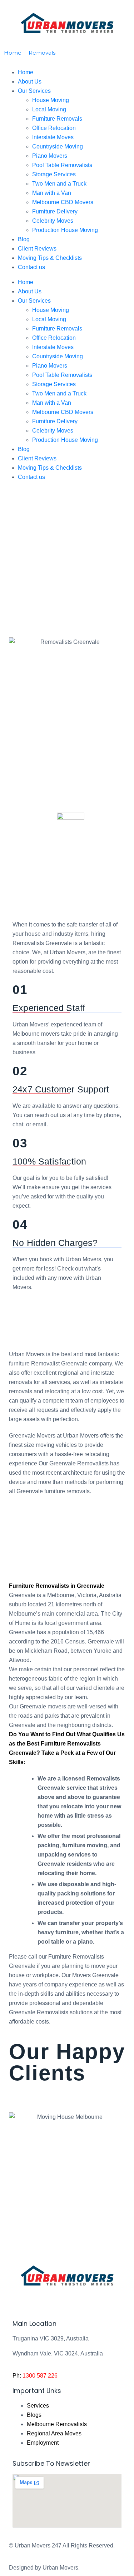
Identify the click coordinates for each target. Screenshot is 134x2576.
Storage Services (54, 174)
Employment (43, 2443)
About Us (30, 291)
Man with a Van (52, 193)
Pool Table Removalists (62, 165)
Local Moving (49, 319)
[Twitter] (41, 2302)
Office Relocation (54, 128)
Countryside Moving (58, 147)
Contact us (31, 267)
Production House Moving (65, 230)
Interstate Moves (53, 137)
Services (38, 2406)
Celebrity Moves (53, 221)
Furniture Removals (57, 119)
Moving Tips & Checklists (50, 258)
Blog (24, 239)
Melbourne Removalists (57, 2424)
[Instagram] (60, 2302)
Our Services (34, 301)
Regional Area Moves (54, 2433)
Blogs (34, 2415)
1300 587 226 (40, 2376)
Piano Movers (50, 156)
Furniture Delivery (55, 211)
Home (26, 282)
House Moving (51, 310)
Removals (42, 53)
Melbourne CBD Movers (63, 202)
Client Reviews (37, 249)
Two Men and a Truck (59, 184)
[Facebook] (21, 2302)
